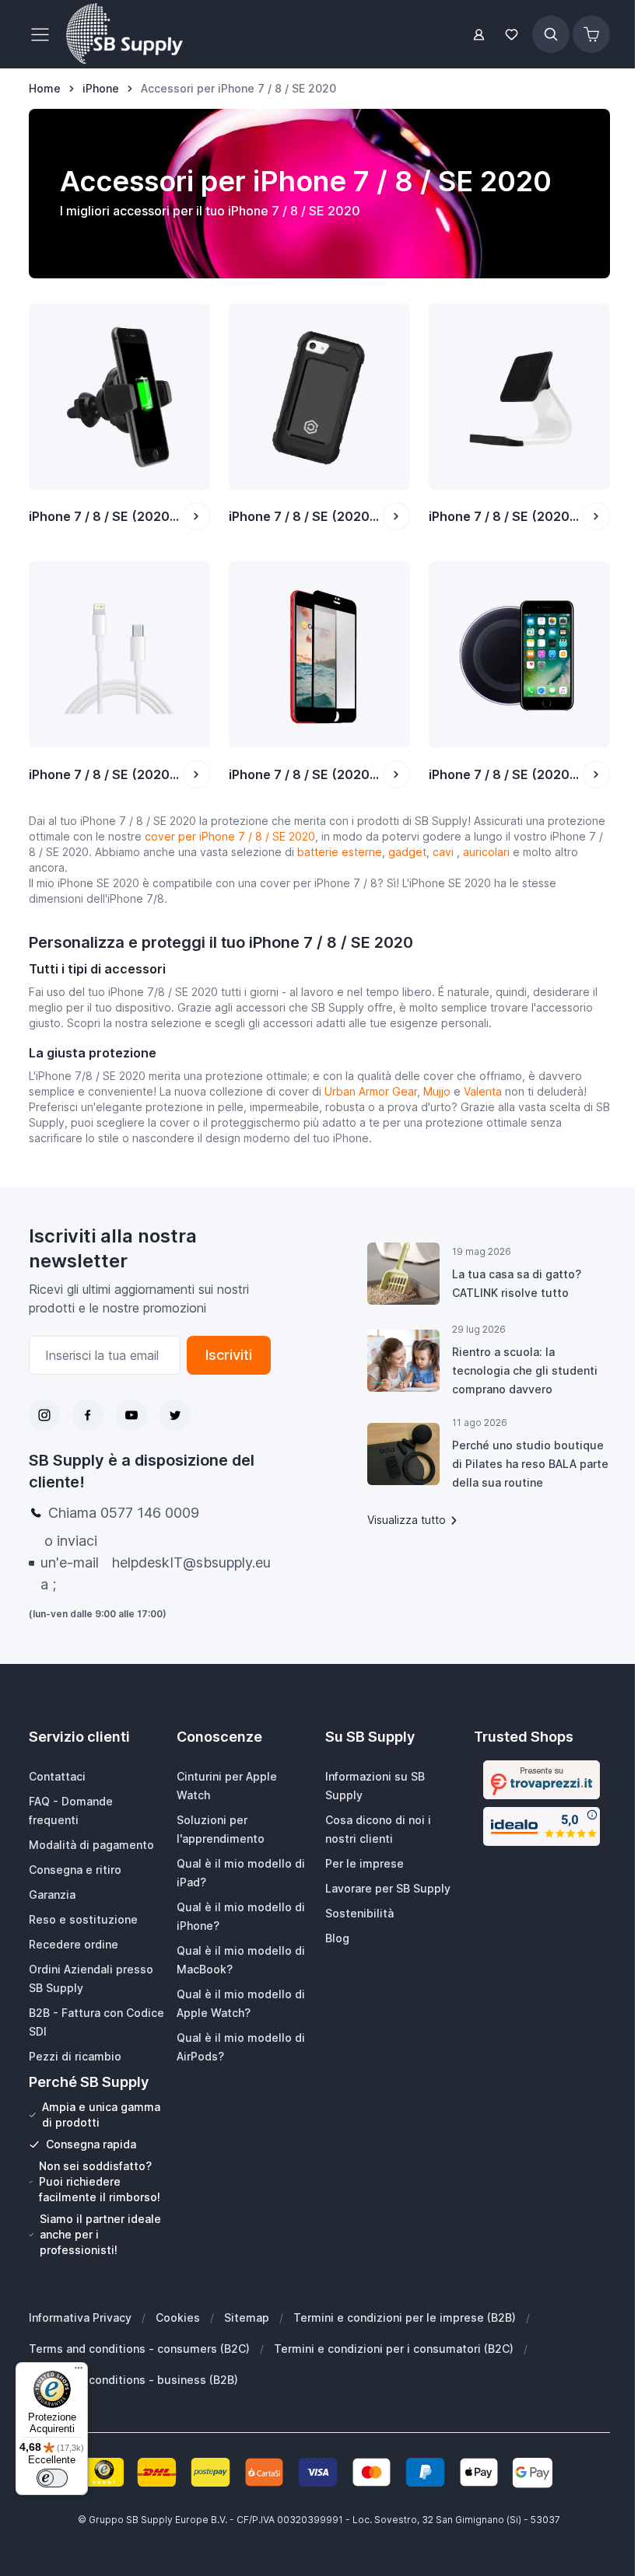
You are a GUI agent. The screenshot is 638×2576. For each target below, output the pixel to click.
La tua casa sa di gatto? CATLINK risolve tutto (517, 1283)
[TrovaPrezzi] (542, 1780)
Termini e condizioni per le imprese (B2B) (405, 2317)
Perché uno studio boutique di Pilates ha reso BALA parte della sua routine (530, 1464)
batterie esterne (340, 852)
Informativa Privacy (80, 2317)
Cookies (178, 2317)
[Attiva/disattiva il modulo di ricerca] (551, 34)
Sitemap (247, 2317)
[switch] (52, 2478)
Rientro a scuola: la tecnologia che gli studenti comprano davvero (525, 1370)
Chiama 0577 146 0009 (124, 1513)
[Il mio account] (479, 35)
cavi (445, 852)
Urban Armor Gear (371, 1091)
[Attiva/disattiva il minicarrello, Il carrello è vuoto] (591, 34)
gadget (407, 852)
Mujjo (437, 1091)
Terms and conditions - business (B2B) (133, 2380)
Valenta (484, 1091)
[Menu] (79, 2372)
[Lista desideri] (512, 35)
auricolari (488, 852)
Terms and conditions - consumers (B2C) (139, 2349)
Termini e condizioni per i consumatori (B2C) (394, 2349)
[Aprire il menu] (44, 34)
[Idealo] (542, 1826)
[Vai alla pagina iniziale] (124, 34)
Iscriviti (229, 1355)
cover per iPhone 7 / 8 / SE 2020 (228, 836)
